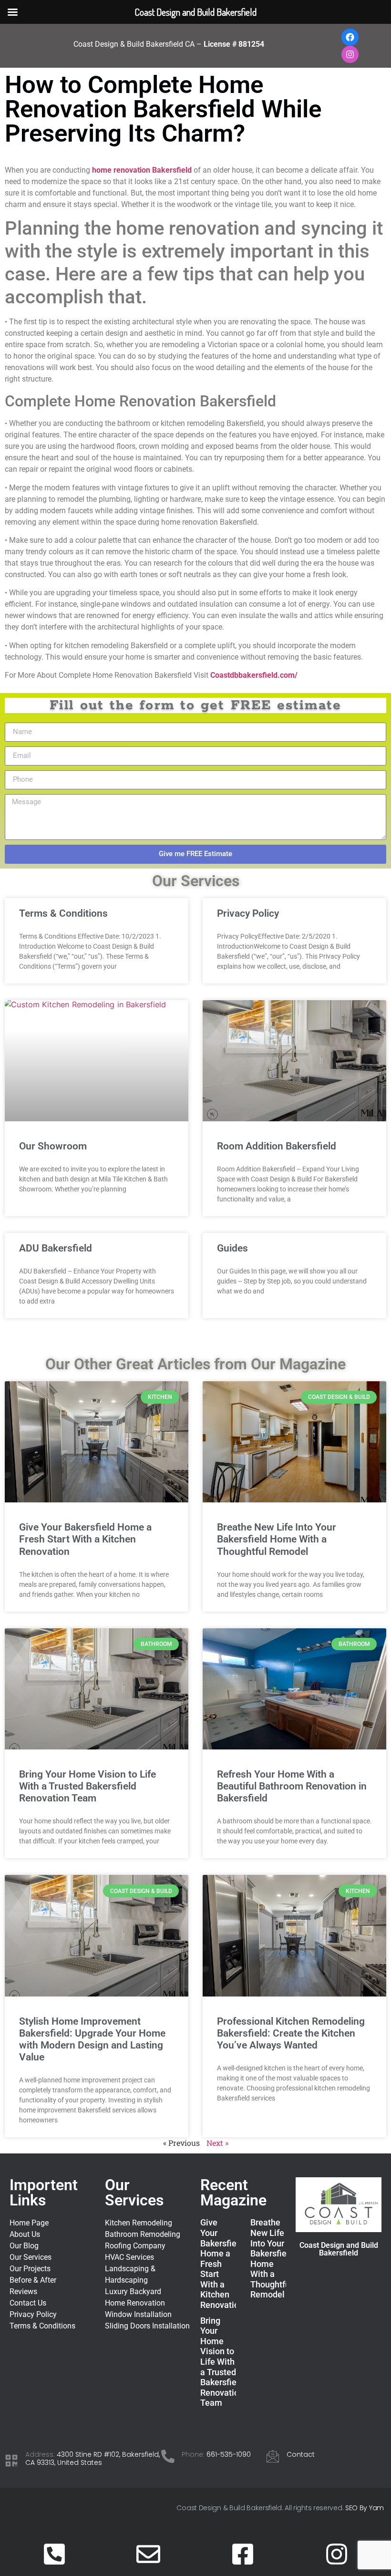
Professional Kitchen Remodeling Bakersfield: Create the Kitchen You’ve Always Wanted (291, 2033)
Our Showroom (53, 1146)
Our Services (134, 2193)
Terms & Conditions (63, 913)
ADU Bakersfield (56, 1248)
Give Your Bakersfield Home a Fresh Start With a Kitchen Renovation (85, 1539)
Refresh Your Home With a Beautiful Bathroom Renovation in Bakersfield (292, 1786)
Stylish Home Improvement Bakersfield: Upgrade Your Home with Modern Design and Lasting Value (92, 2039)
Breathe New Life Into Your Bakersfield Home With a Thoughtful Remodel (277, 1539)
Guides (232, 1248)
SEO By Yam (365, 2508)
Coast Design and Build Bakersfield (339, 2249)
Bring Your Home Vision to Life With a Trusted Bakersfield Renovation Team (87, 1786)
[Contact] (273, 2456)
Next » (217, 2143)
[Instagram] (350, 54)
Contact (301, 2454)
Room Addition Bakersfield (277, 1146)
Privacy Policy (248, 913)
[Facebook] (350, 37)
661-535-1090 (229, 2454)
